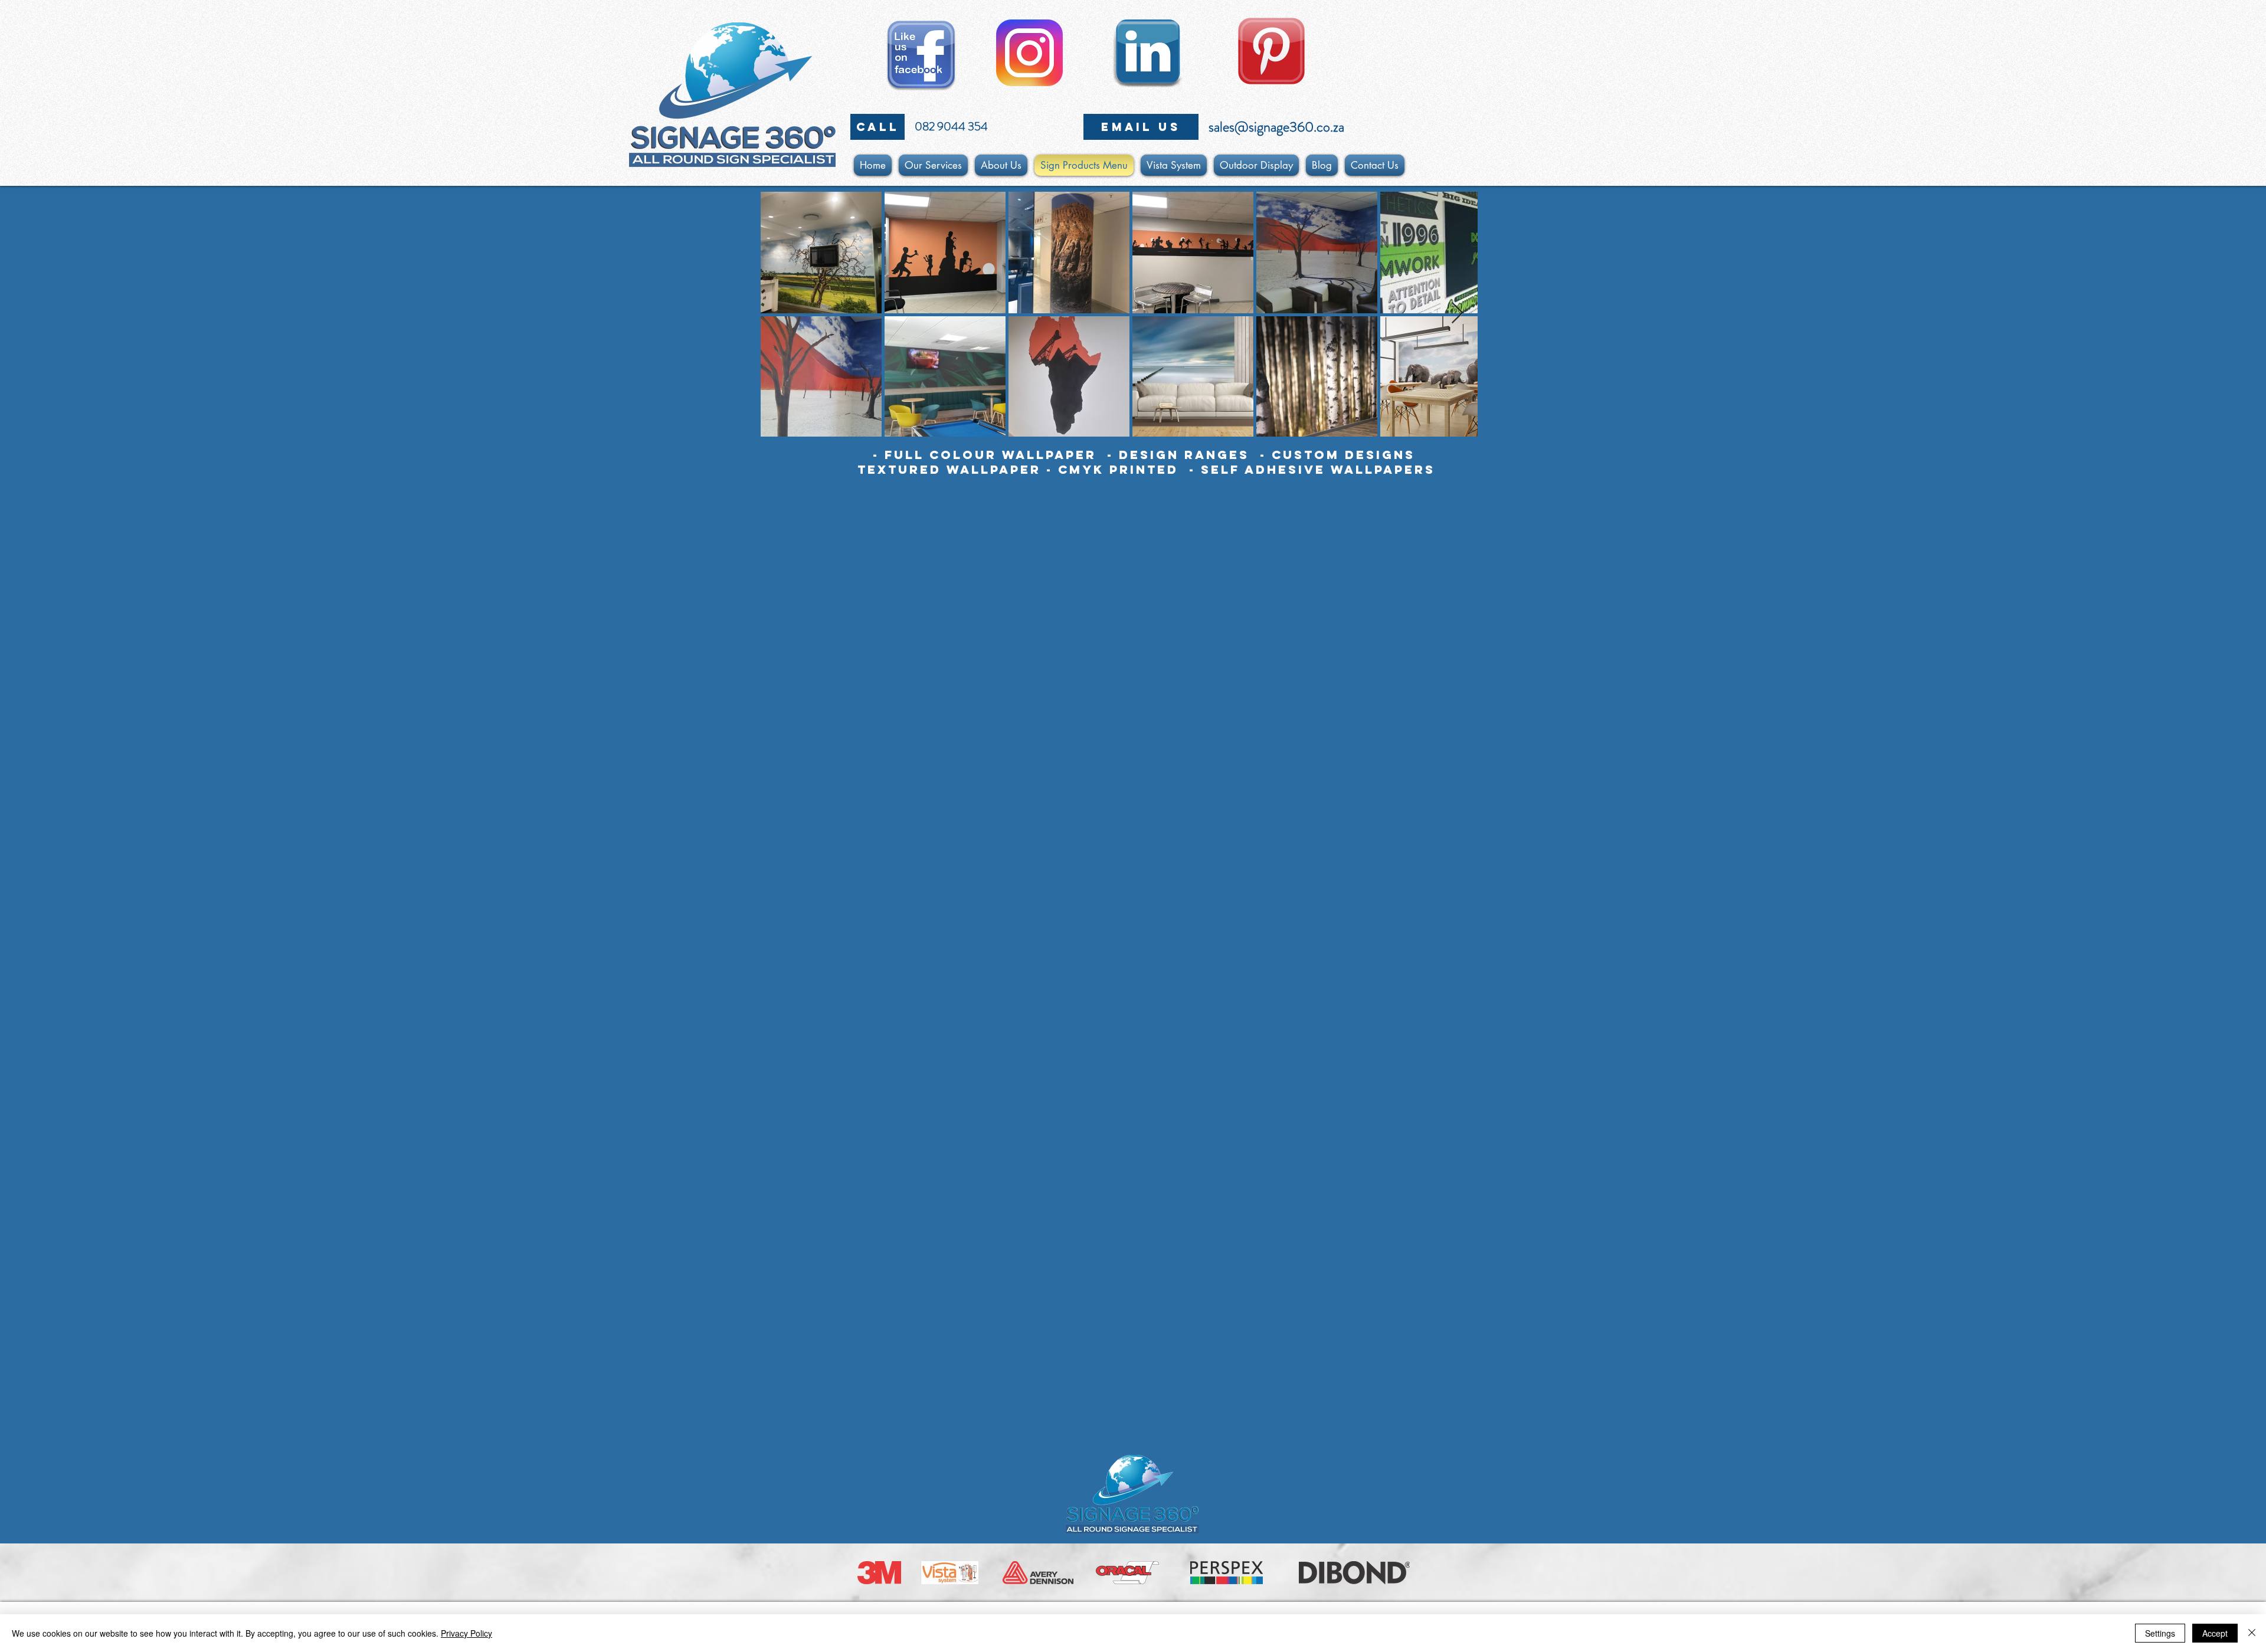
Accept (2215, 1633)
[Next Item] (1457, 314)
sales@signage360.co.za (1276, 127)
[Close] (2252, 1633)
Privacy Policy (466, 1633)
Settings (2160, 1633)
